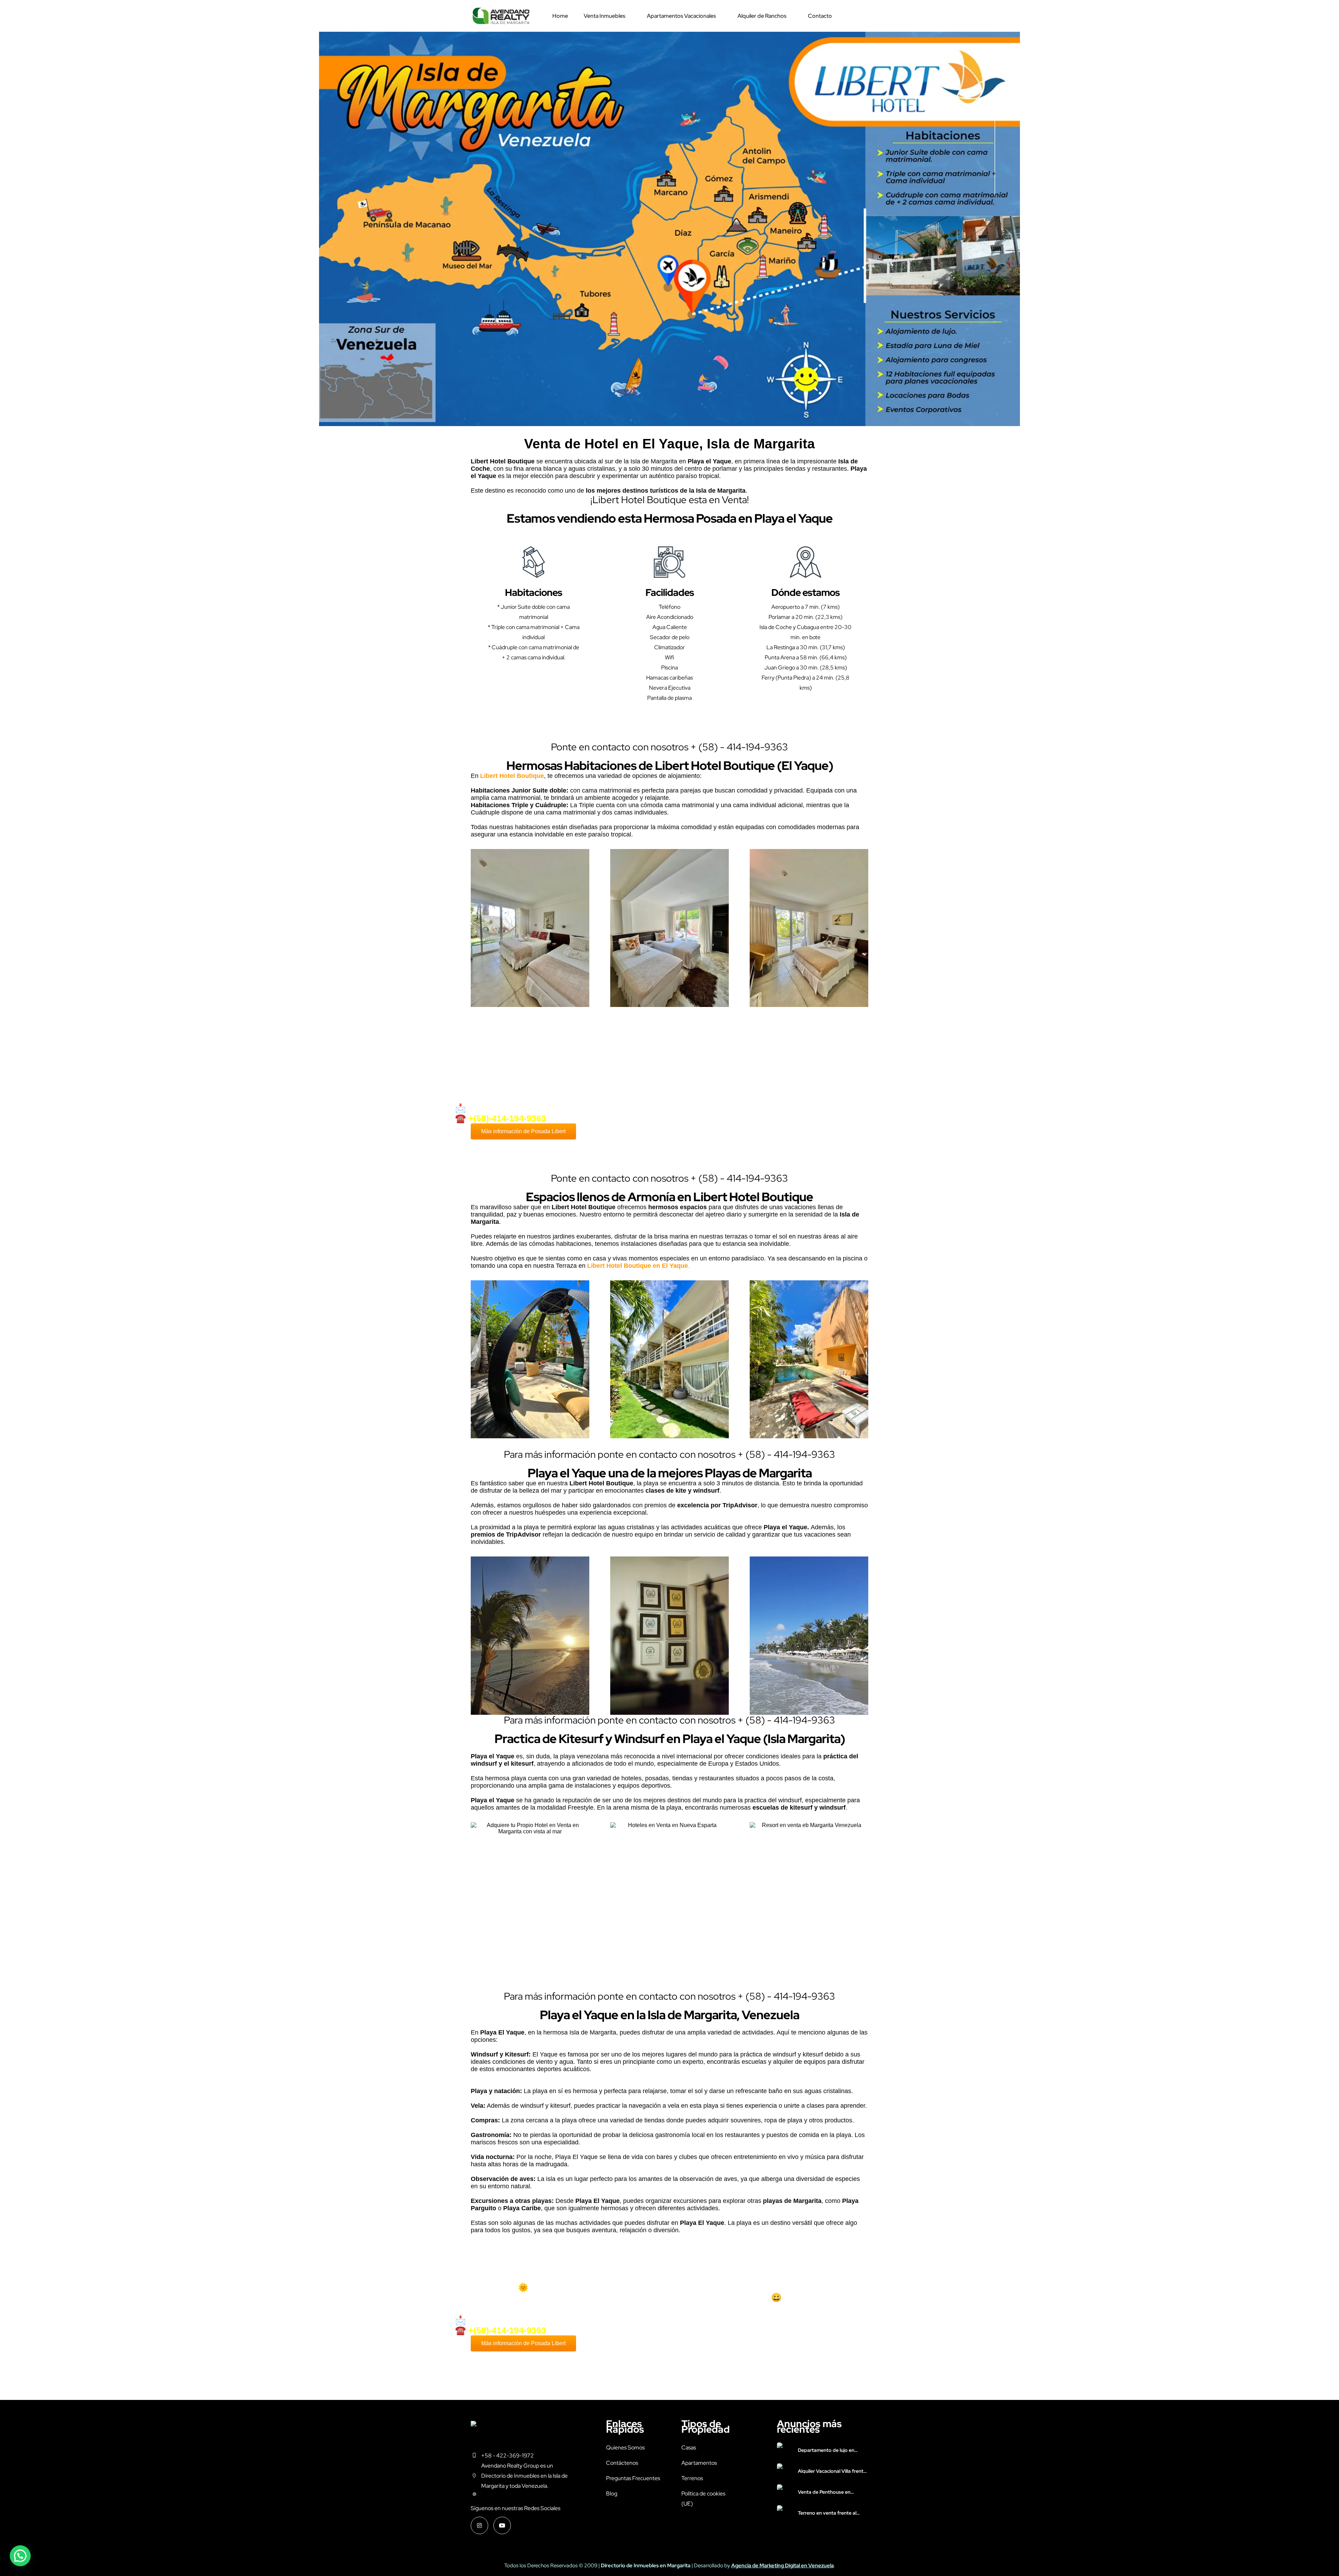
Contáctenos (622, 2463)
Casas (689, 2448)
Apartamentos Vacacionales (681, 16)
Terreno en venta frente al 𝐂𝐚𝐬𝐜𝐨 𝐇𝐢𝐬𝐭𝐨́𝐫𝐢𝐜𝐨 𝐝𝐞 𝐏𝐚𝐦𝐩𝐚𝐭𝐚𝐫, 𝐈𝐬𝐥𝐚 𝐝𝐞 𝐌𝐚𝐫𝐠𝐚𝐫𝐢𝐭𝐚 (833, 2513)
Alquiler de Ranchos (762, 16)
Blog (612, 2494)
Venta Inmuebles (604, 16)
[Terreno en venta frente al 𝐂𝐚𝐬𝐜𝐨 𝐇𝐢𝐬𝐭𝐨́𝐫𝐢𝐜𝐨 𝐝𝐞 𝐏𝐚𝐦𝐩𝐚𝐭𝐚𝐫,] (785, 2513)
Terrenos (692, 2478)
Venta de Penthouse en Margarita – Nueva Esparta (828, 2492)
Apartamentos (699, 2463)
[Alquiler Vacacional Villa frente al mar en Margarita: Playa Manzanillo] (785, 2471)
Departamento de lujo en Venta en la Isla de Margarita (830, 2450)
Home (560, 16)
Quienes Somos (625, 2448)
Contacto (820, 16)
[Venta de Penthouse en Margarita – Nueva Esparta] (785, 2492)
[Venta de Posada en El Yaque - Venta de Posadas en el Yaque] (501, 16)
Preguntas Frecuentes (633, 2478)
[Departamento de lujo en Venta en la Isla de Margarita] (785, 2450)
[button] (20, 2556)
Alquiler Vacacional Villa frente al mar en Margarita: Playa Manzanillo (832, 2471)
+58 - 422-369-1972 (508, 2456)
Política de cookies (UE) (703, 2499)
